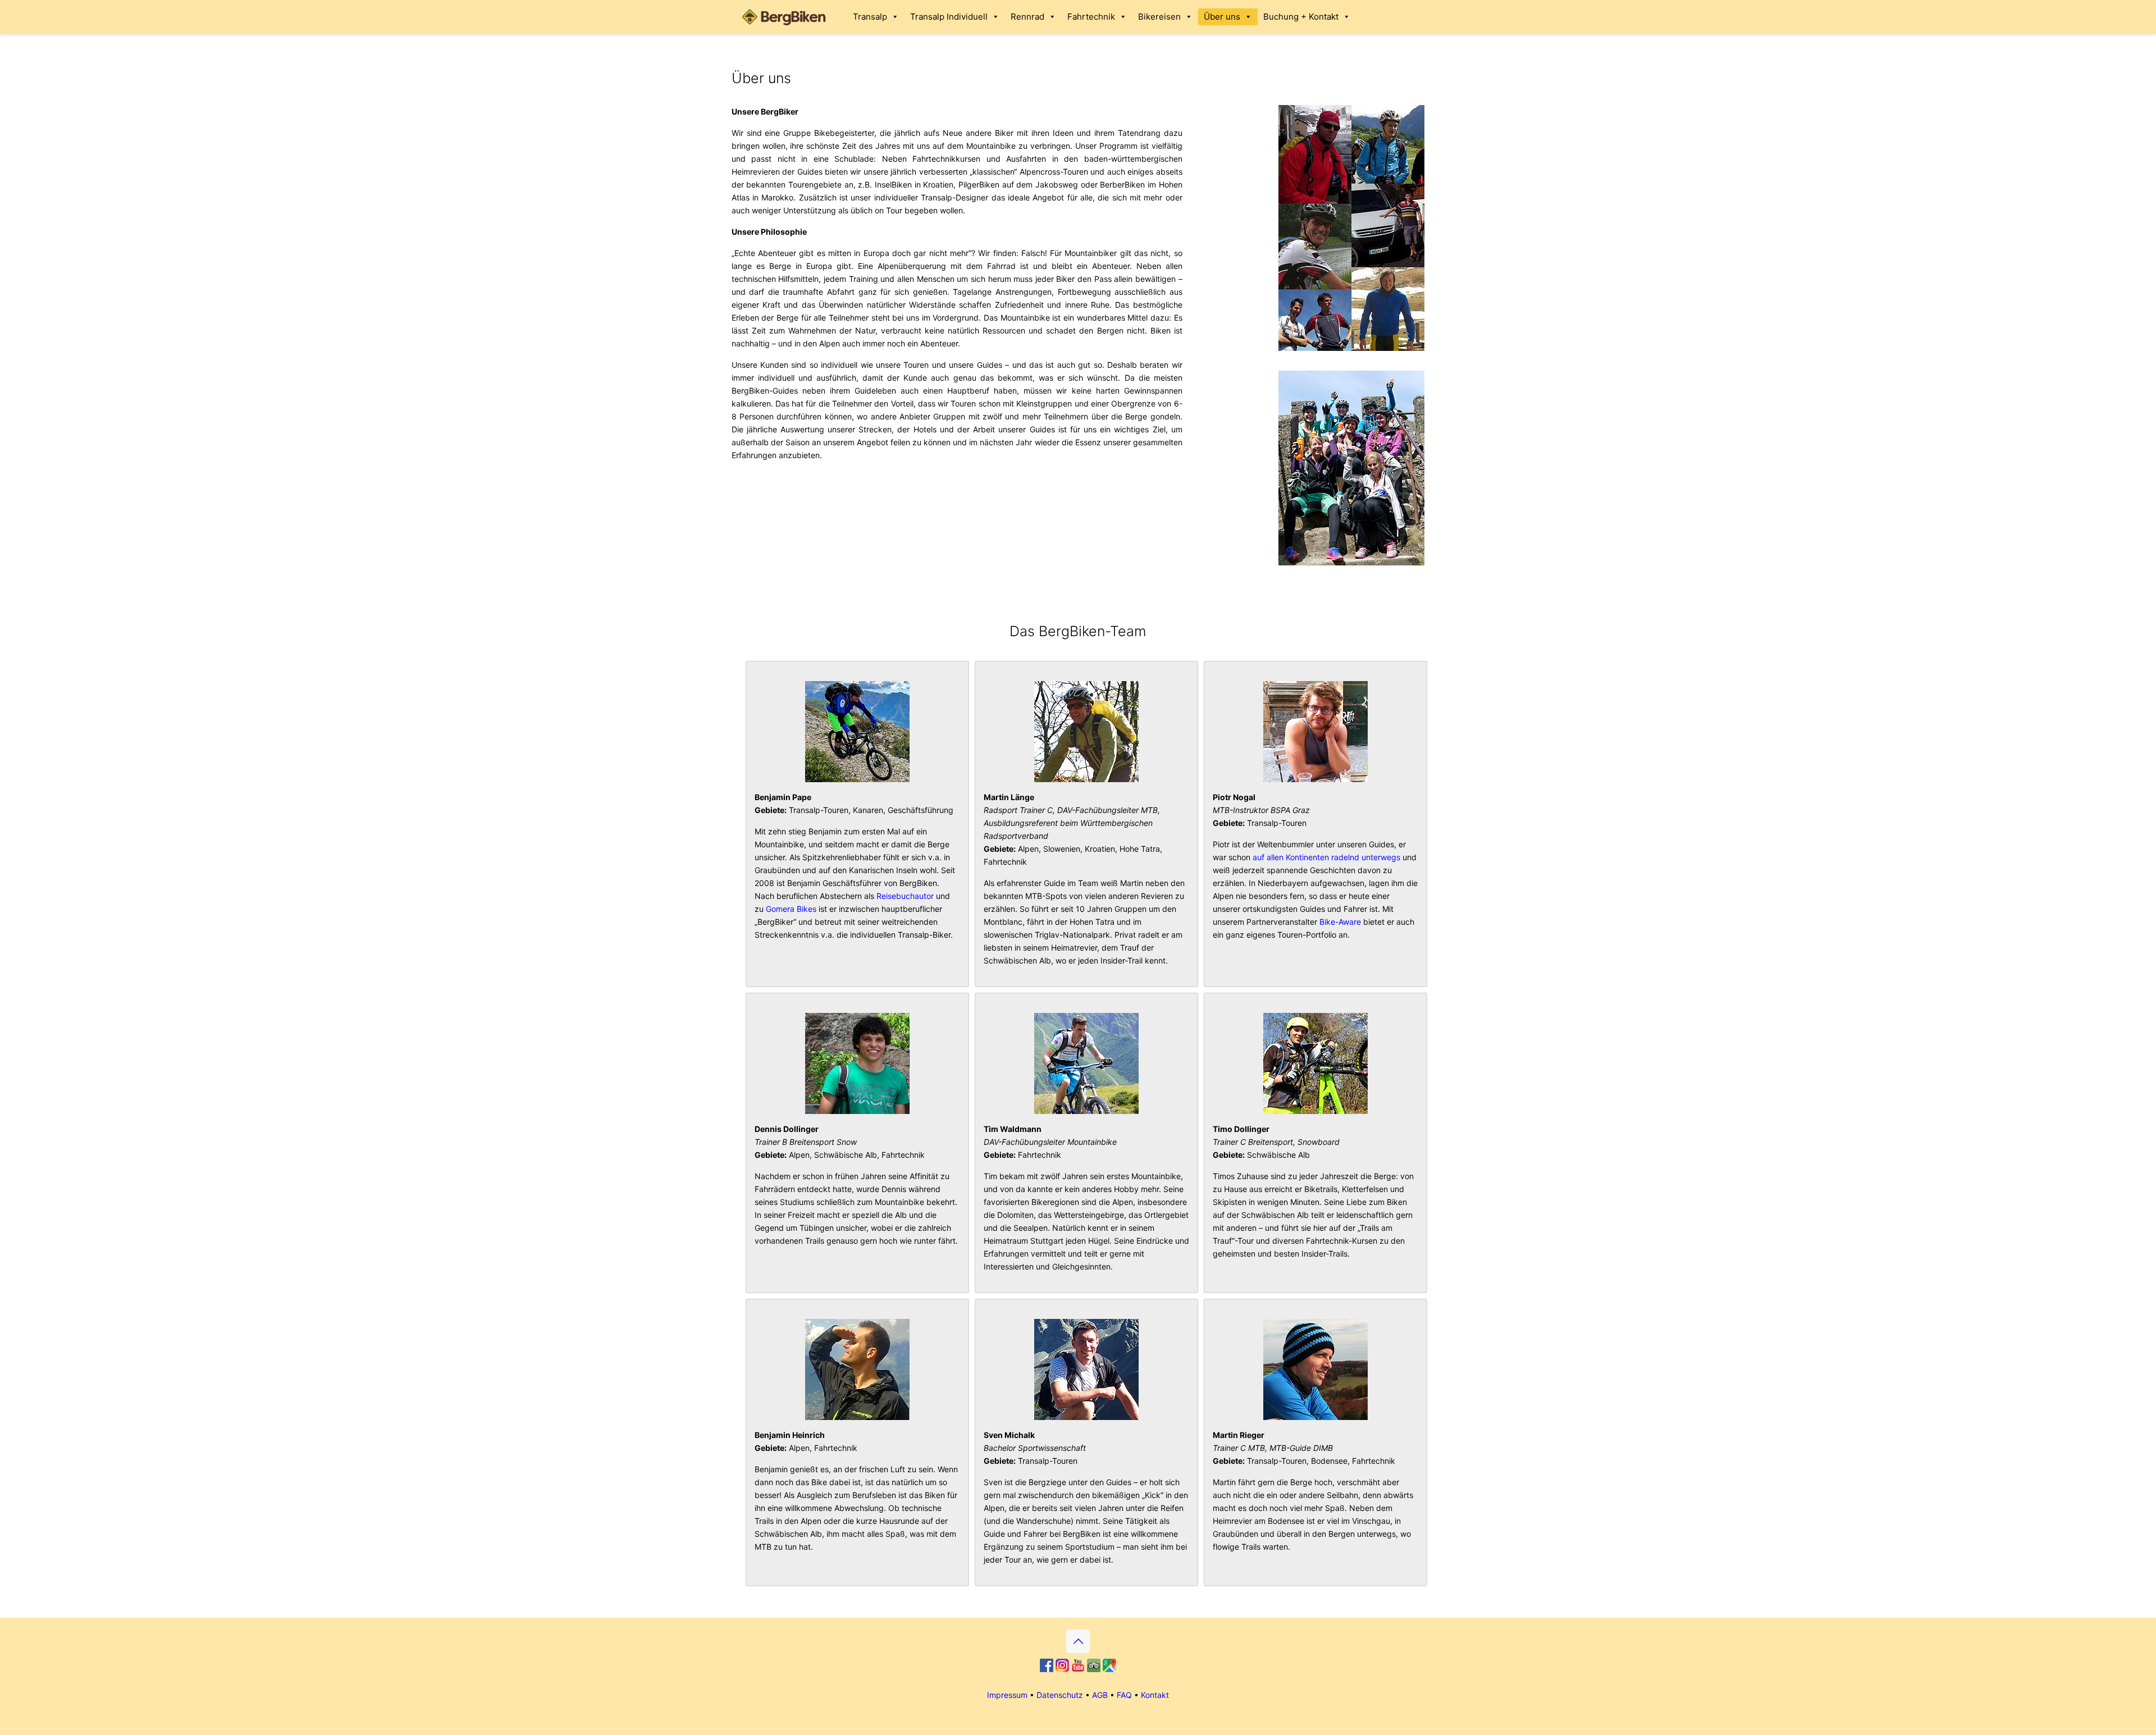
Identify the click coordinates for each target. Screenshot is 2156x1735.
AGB (1100, 1695)
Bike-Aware (1340, 922)
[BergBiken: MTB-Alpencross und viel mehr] (786, 17)
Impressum (1007, 1695)
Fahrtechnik (1091, 17)
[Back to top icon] (1078, 1641)
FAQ (1124, 1695)
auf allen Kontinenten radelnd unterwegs (1326, 857)
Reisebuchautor (905, 896)
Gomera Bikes (791, 909)
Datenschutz (1060, 1695)
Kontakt (1155, 1695)
